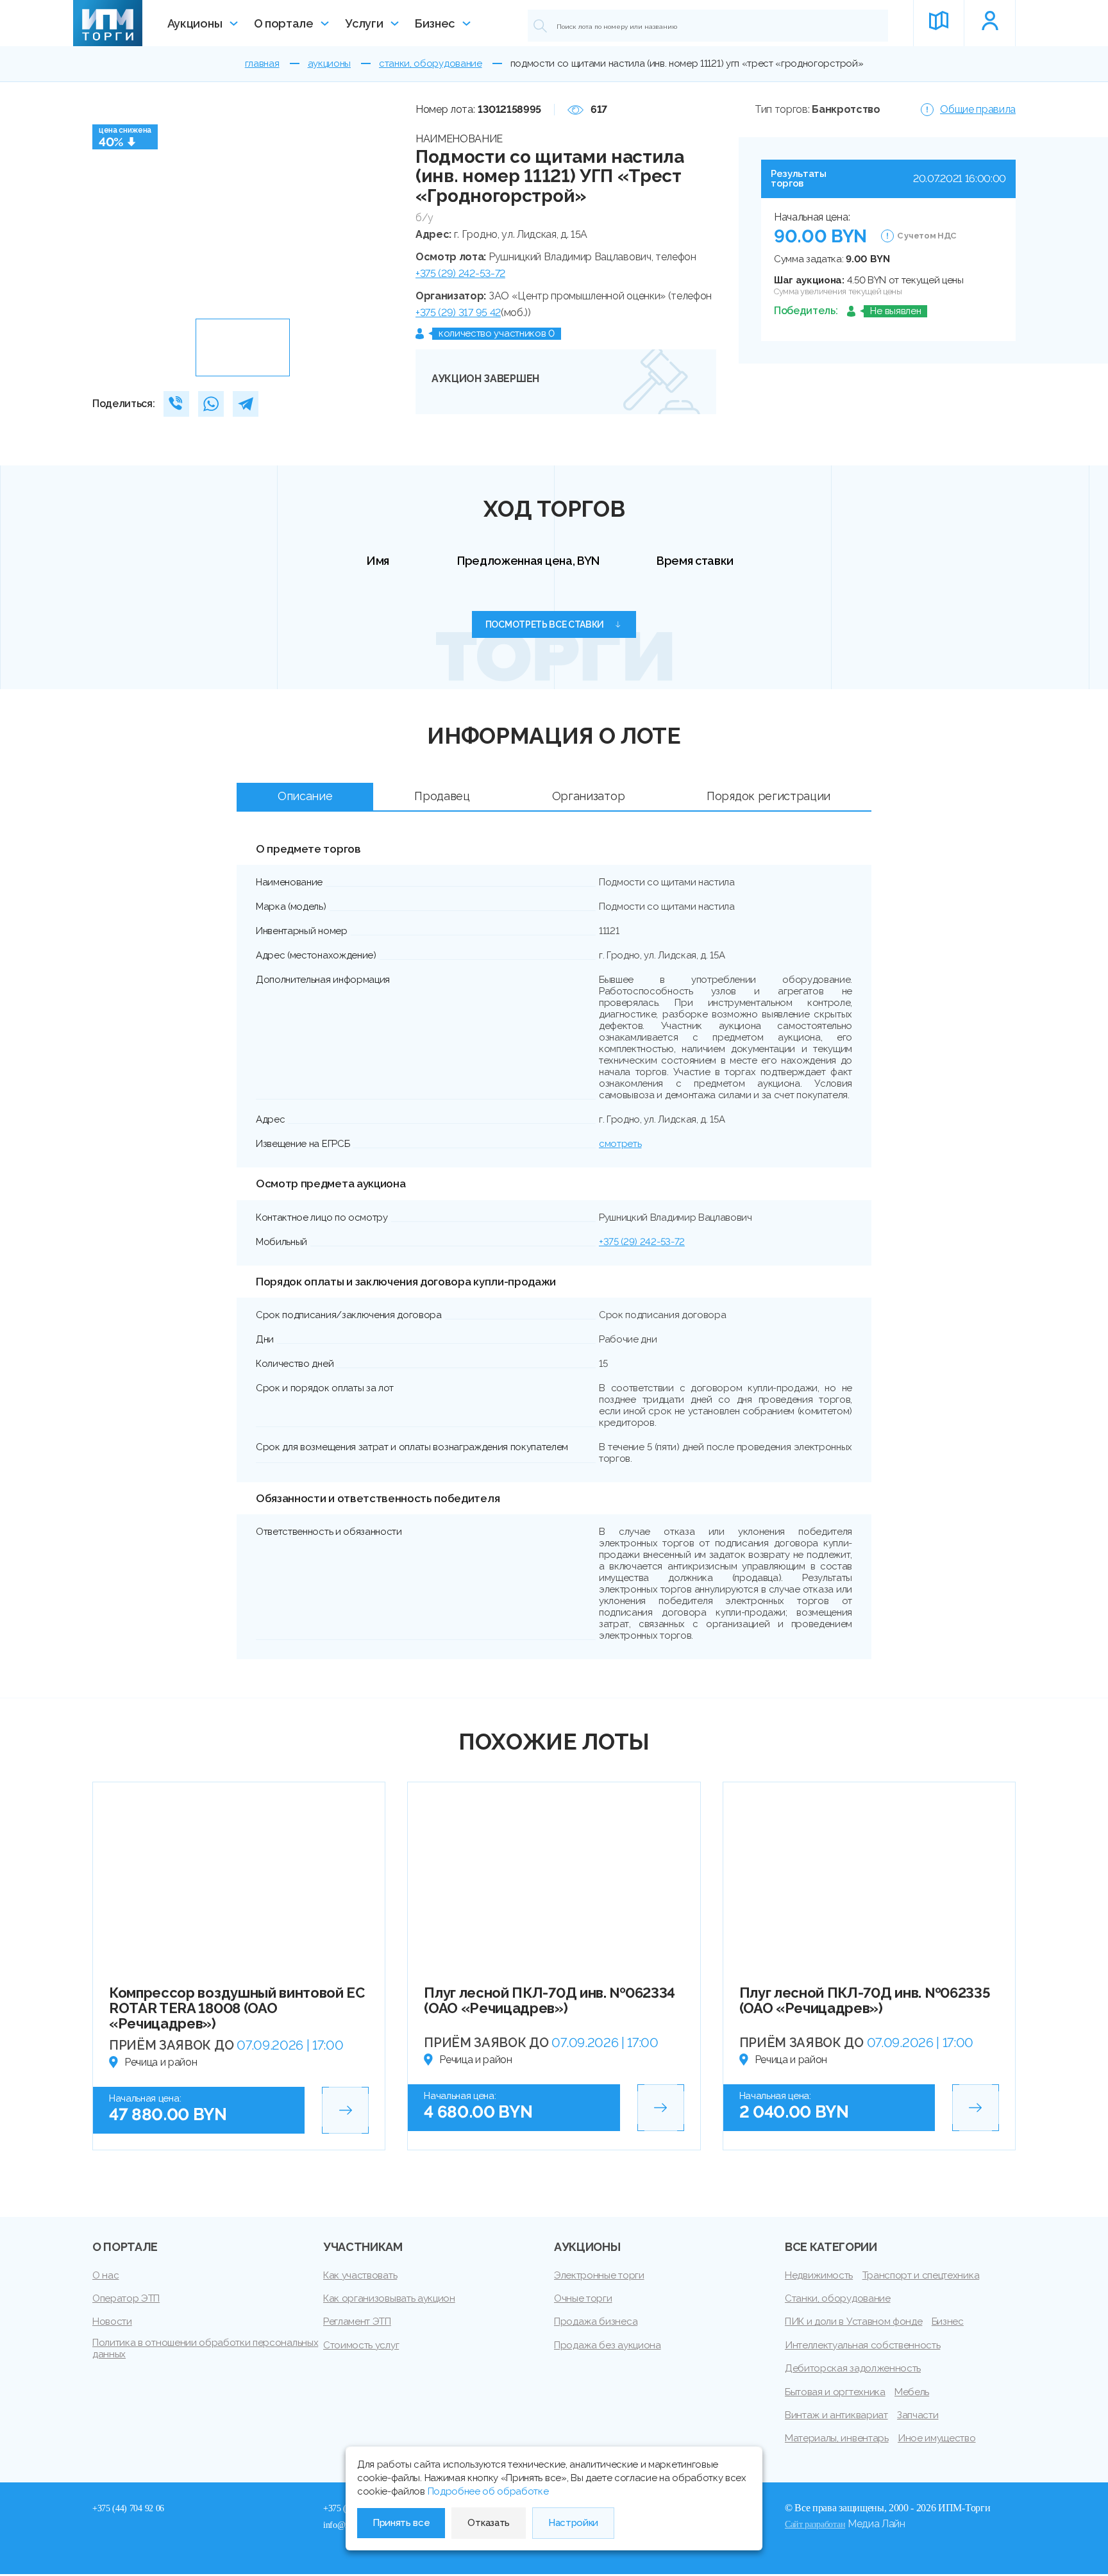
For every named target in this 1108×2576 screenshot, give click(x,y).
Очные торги (583, 2298)
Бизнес (435, 23)
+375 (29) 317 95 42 (458, 313)
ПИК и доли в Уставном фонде (853, 2321)
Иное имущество (937, 2438)
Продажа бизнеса (596, 2321)
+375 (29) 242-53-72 (460, 273)
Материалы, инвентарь (837, 2438)
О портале (284, 23)
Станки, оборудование (838, 2298)
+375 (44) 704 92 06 (128, 2508)
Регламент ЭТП (357, 2321)
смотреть (620, 1144)
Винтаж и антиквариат (836, 2415)
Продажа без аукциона (608, 2345)
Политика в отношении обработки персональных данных (205, 2348)
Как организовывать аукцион (389, 2298)
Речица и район (161, 2062)
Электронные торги (599, 2275)
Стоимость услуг (361, 2345)
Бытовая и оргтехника (835, 2392)
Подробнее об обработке (488, 2491)
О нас (105, 2275)
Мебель (912, 2392)
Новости (112, 2321)
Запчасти (918, 2415)
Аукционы (195, 23)
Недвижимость (819, 2275)
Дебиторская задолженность (853, 2368)
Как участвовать (360, 2275)
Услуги (364, 23)
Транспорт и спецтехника (921, 2275)
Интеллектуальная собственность (862, 2345)
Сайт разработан (815, 2524)
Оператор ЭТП (126, 2298)
